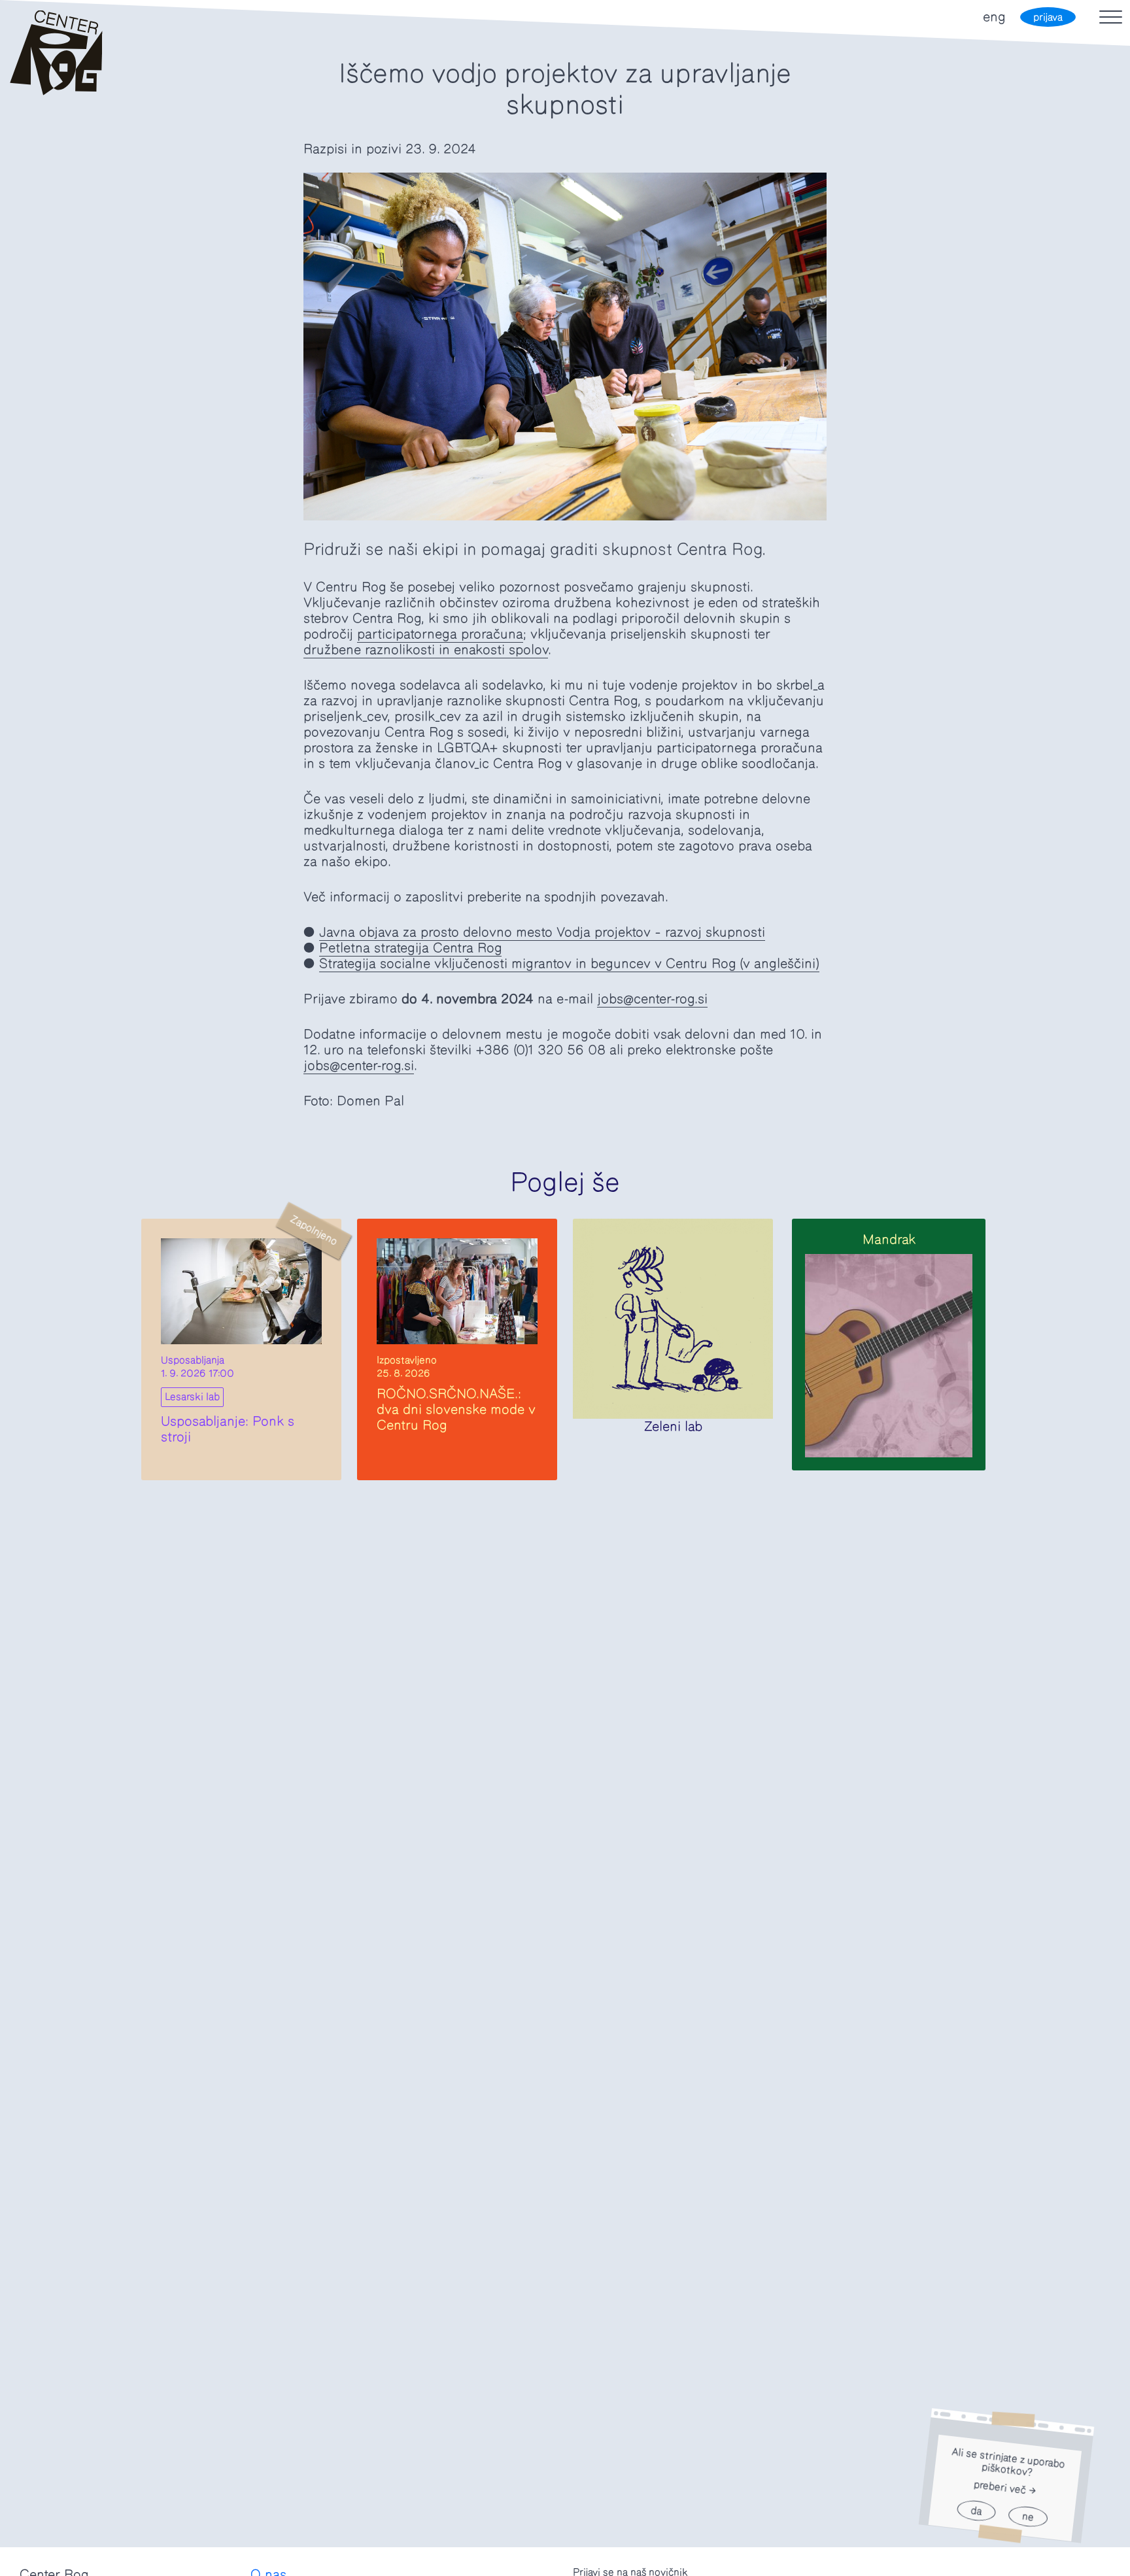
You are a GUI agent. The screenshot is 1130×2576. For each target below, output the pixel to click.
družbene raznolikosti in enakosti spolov (426, 650)
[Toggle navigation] (1111, 17)
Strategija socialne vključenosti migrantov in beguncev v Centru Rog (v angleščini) (569, 964)
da (976, 2511)
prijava (1048, 17)
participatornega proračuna (440, 634)
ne (1028, 2517)
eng (994, 17)
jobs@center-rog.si (652, 999)
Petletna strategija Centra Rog (410, 948)
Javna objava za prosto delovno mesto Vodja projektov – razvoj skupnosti (542, 932)
